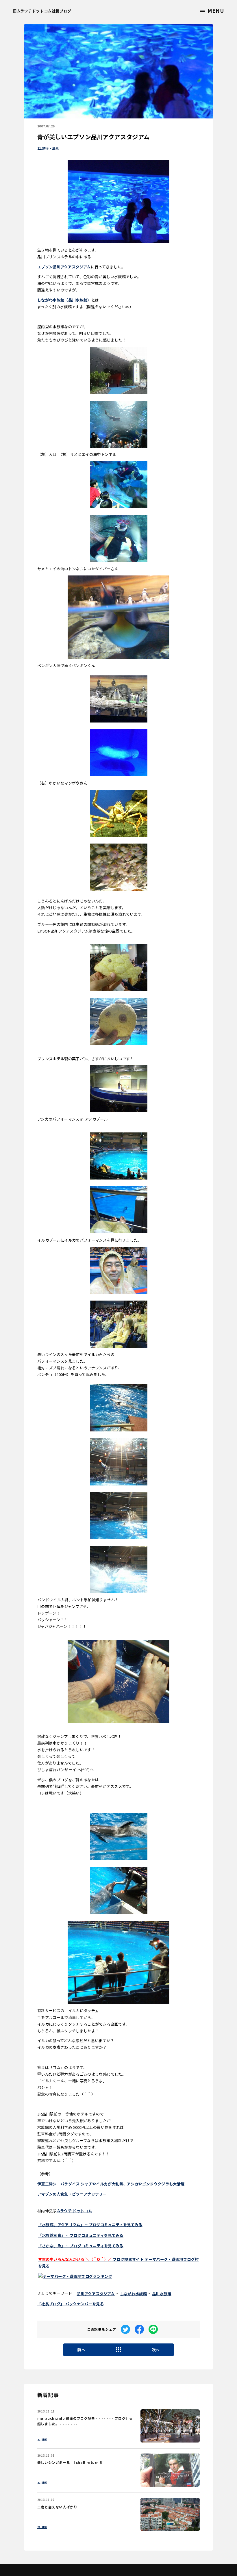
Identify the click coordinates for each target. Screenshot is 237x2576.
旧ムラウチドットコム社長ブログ (42, 11)
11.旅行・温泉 (48, 148)
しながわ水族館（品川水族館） (64, 300)
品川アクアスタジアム (96, 2294)
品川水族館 (162, 2294)
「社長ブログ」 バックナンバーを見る (71, 2304)
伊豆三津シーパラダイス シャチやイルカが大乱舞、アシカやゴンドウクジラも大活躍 (111, 2184)
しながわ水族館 (133, 2294)
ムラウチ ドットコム (74, 2211)
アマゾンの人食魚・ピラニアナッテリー (72, 2194)
